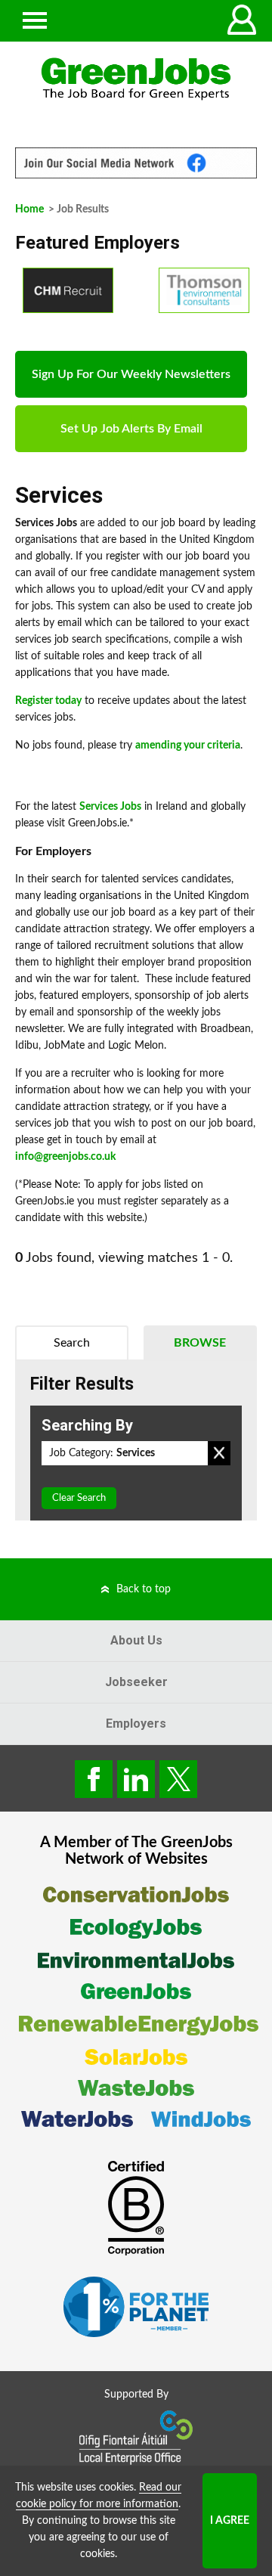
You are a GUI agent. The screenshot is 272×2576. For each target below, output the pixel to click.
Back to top (144, 1589)
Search (72, 1343)
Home (29, 209)
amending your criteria (188, 746)
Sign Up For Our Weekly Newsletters (131, 374)
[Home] (136, 79)
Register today (48, 701)
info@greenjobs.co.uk (65, 1157)
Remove (219, 1453)
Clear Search (79, 1498)
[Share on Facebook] (94, 1779)
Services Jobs (110, 807)
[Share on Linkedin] (136, 1779)
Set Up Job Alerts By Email (131, 429)
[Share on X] (178, 1779)
